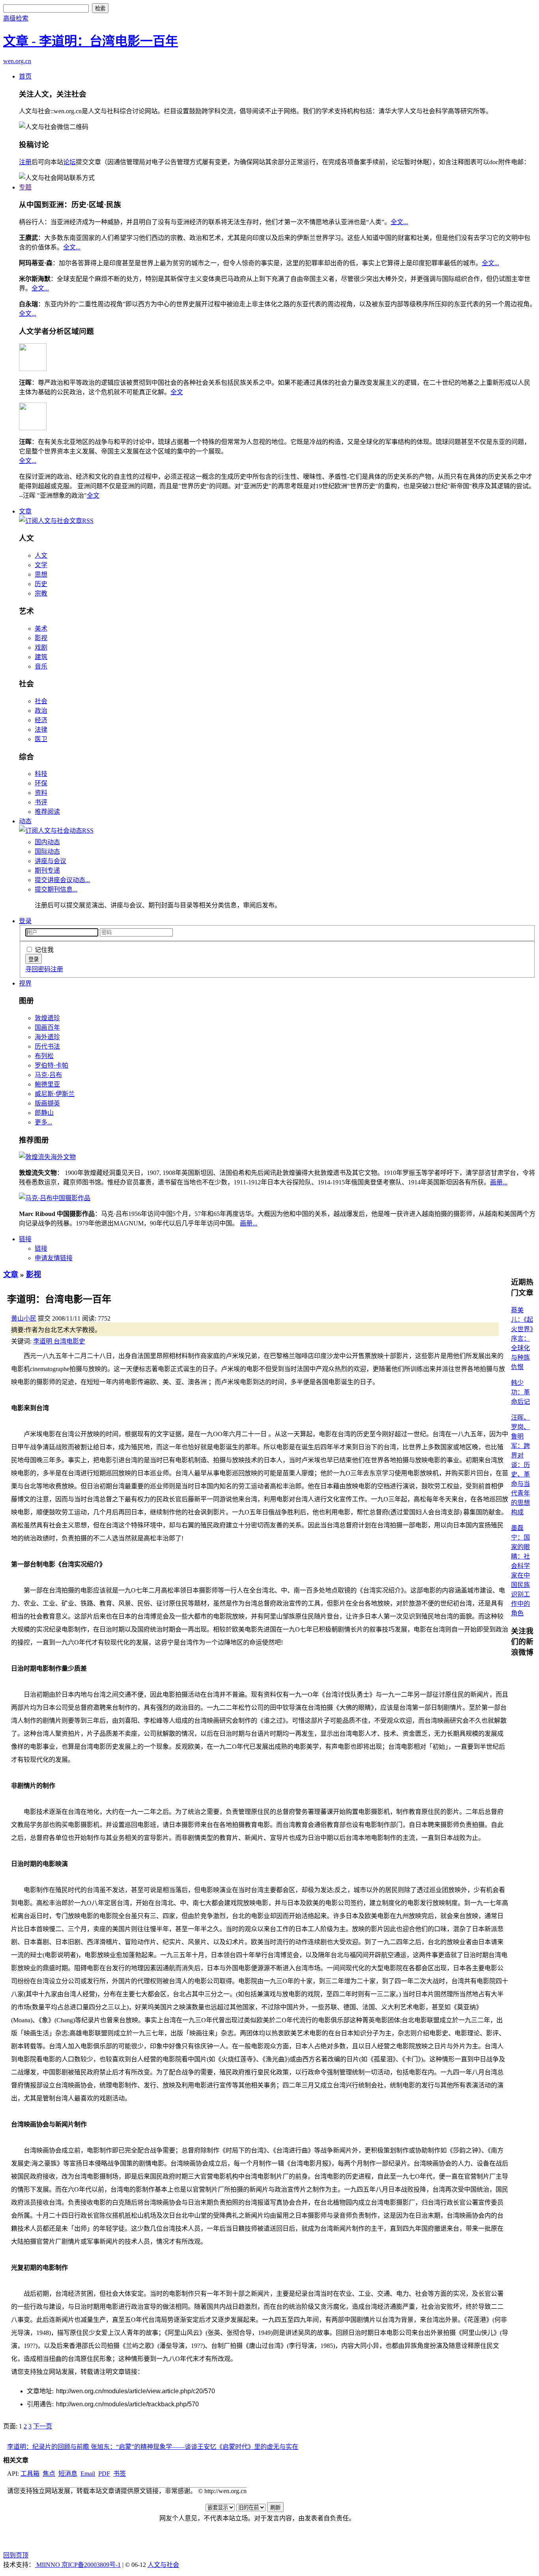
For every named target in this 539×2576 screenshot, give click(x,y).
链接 (25, 1239)
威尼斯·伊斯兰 (55, 1094)
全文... (399, 222)
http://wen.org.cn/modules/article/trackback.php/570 (127, 2404)
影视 (41, 638)
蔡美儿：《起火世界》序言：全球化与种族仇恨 (522, 1339)
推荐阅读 (47, 812)
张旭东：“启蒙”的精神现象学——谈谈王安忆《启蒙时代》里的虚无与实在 (195, 2447)
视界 (25, 983)
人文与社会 (163, 2565)
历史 (41, 584)
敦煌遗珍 (47, 1018)
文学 (41, 565)
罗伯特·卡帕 (51, 1065)
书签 (120, 2474)
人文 (41, 555)
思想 (41, 574)
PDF (104, 2474)
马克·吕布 (48, 1075)
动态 (25, 821)
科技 (41, 774)
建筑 (41, 657)
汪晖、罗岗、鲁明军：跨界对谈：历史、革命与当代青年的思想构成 (520, 1465)
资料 (41, 793)
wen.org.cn (17, 61)
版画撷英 (47, 1103)
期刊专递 (47, 870)
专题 (25, 187)
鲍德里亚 (47, 1084)
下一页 (43, 2426)
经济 (41, 720)
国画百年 (47, 1028)
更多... (43, 1122)
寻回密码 (38, 969)
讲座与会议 (51, 861)
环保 (41, 783)
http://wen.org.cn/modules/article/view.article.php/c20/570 (136, 2391)
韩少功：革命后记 (520, 1392)
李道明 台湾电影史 (59, 1341)
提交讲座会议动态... (62, 880)
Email (88, 2474)
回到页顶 (16, 2555)
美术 (41, 629)
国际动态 (47, 851)
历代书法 (47, 1046)
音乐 (41, 666)
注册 (25, 162)
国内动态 (47, 842)
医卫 (41, 739)
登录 (25, 921)
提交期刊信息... (56, 889)
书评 (41, 802)
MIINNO (48, 2565)
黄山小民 (24, 1318)
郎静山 (44, 1113)
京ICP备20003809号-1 (91, 2565)
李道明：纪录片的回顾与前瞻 (49, 2447)
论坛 (69, 162)
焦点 (49, 2474)
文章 (25, 511)
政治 (41, 711)
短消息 (68, 2474)
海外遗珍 (47, 1037)
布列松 (44, 1056)
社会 (41, 701)
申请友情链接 (54, 1258)
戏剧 (41, 647)
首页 (25, 76)
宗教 (41, 593)
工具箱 (30, 2474)
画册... (499, 1182)
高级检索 (16, 18)
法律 (41, 730)
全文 (177, 392)
